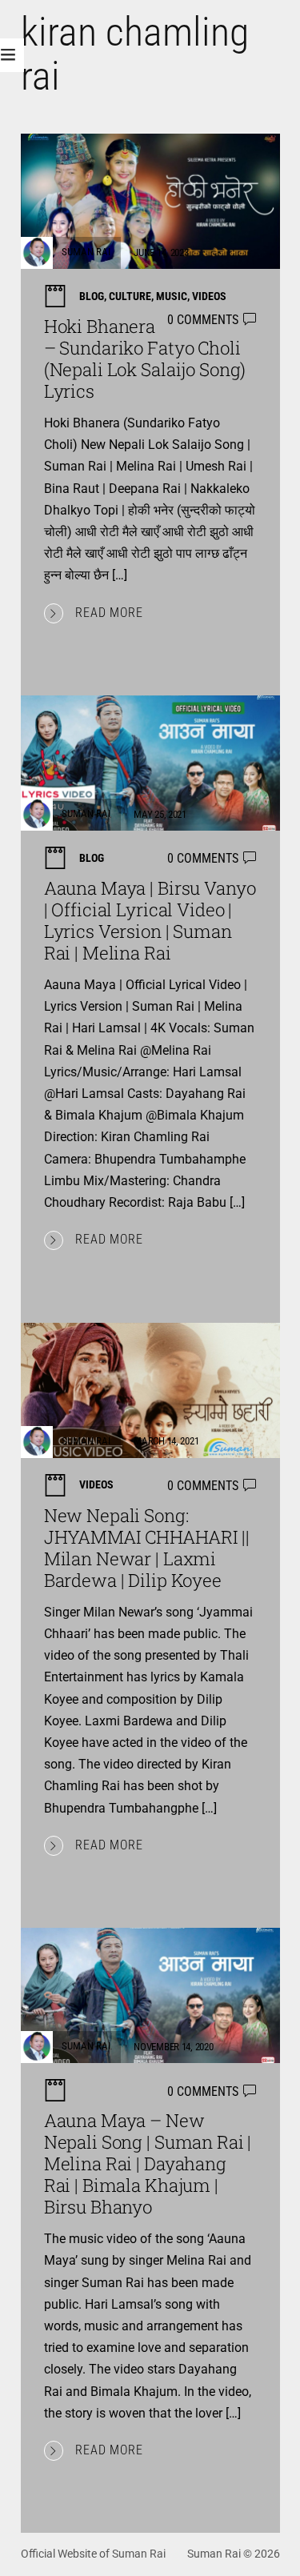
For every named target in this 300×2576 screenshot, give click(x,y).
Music (172, 296)
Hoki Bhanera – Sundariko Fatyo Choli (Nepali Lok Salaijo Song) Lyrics (145, 359)
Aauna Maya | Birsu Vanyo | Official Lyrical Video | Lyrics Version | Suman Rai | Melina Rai (150, 920)
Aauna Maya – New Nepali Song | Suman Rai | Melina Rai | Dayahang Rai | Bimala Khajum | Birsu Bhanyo (148, 2163)
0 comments (203, 320)
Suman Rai (86, 252)
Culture (130, 296)
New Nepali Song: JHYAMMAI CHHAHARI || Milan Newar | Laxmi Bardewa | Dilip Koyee (147, 1548)
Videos (209, 296)
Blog (92, 296)
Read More (110, 613)
